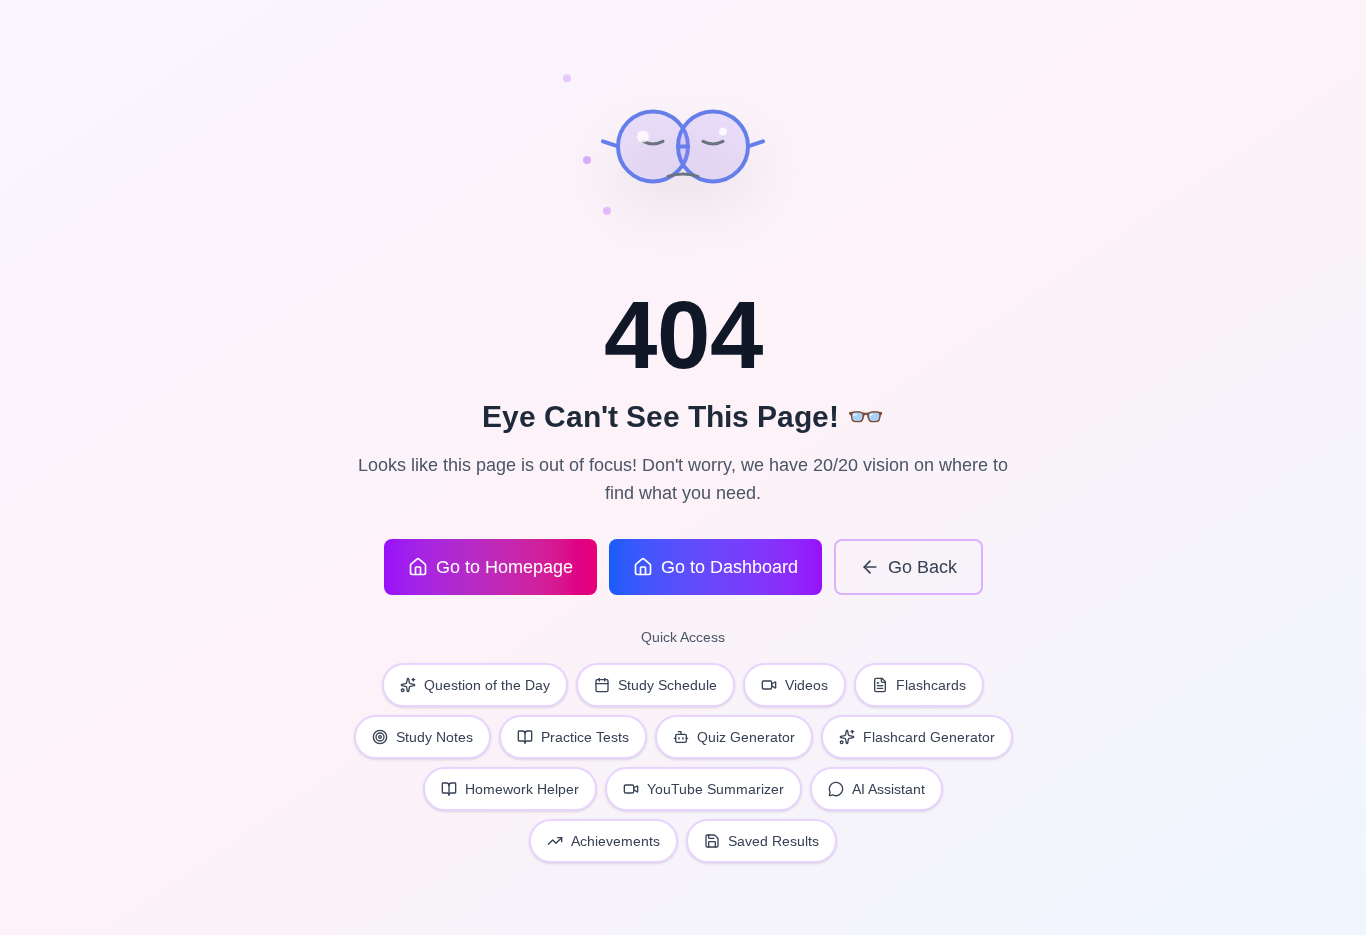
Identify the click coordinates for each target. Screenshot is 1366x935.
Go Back (922, 567)
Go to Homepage (504, 567)
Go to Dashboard (729, 567)
